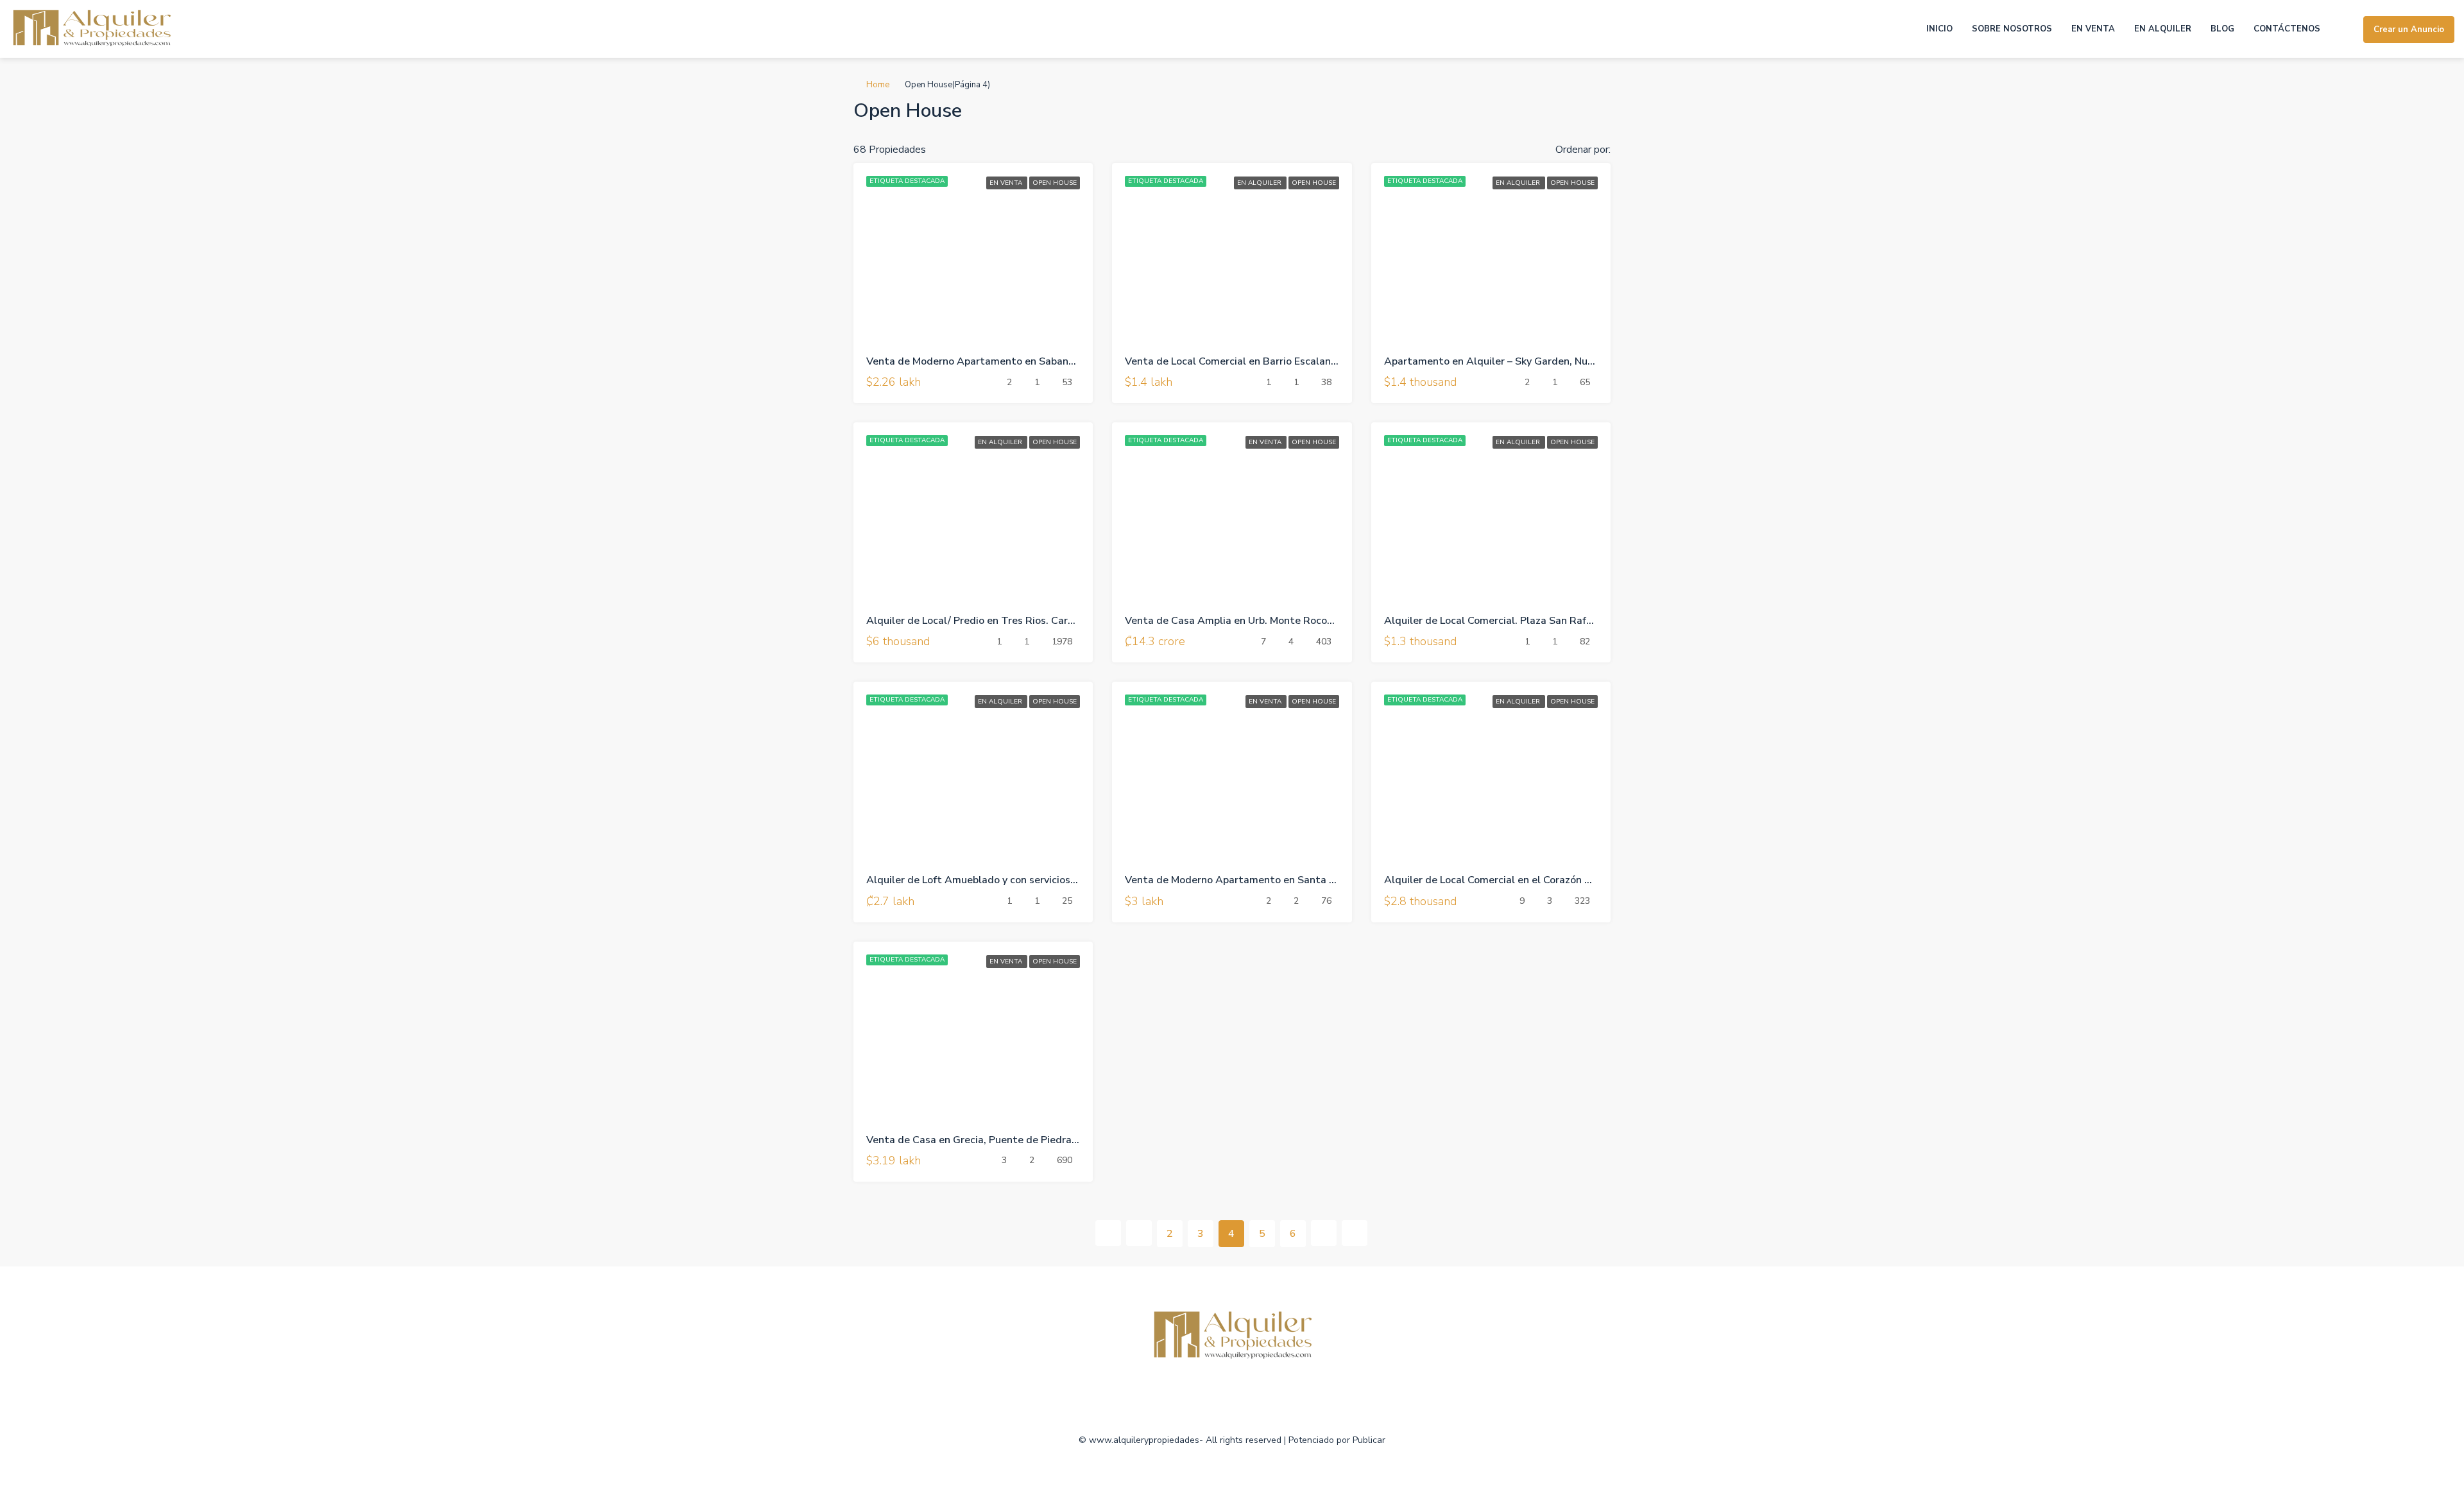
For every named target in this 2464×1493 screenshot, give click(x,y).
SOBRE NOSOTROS (2012, 29)
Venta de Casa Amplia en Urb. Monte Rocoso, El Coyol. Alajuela (1275, 621)
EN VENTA (2093, 29)
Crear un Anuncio (2409, 30)
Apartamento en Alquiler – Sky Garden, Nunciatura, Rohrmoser (1534, 361)
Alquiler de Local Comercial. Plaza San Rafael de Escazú (1518, 621)
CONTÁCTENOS (2287, 29)
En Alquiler (1260, 183)
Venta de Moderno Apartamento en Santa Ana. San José (1259, 880)
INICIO (1939, 29)
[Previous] (1108, 1233)
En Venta (1007, 183)
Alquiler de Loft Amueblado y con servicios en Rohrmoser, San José (1025, 880)
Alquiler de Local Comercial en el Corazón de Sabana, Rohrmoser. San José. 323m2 (1580, 880)
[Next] (1324, 1233)
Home (878, 85)
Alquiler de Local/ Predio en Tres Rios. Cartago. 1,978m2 (1003, 621)
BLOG (2222, 29)
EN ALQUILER (2163, 29)
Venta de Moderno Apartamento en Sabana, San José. (994, 361)
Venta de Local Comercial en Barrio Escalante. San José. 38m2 (1273, 361)
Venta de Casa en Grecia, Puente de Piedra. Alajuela (991, 1140)
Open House (1055, 183)
